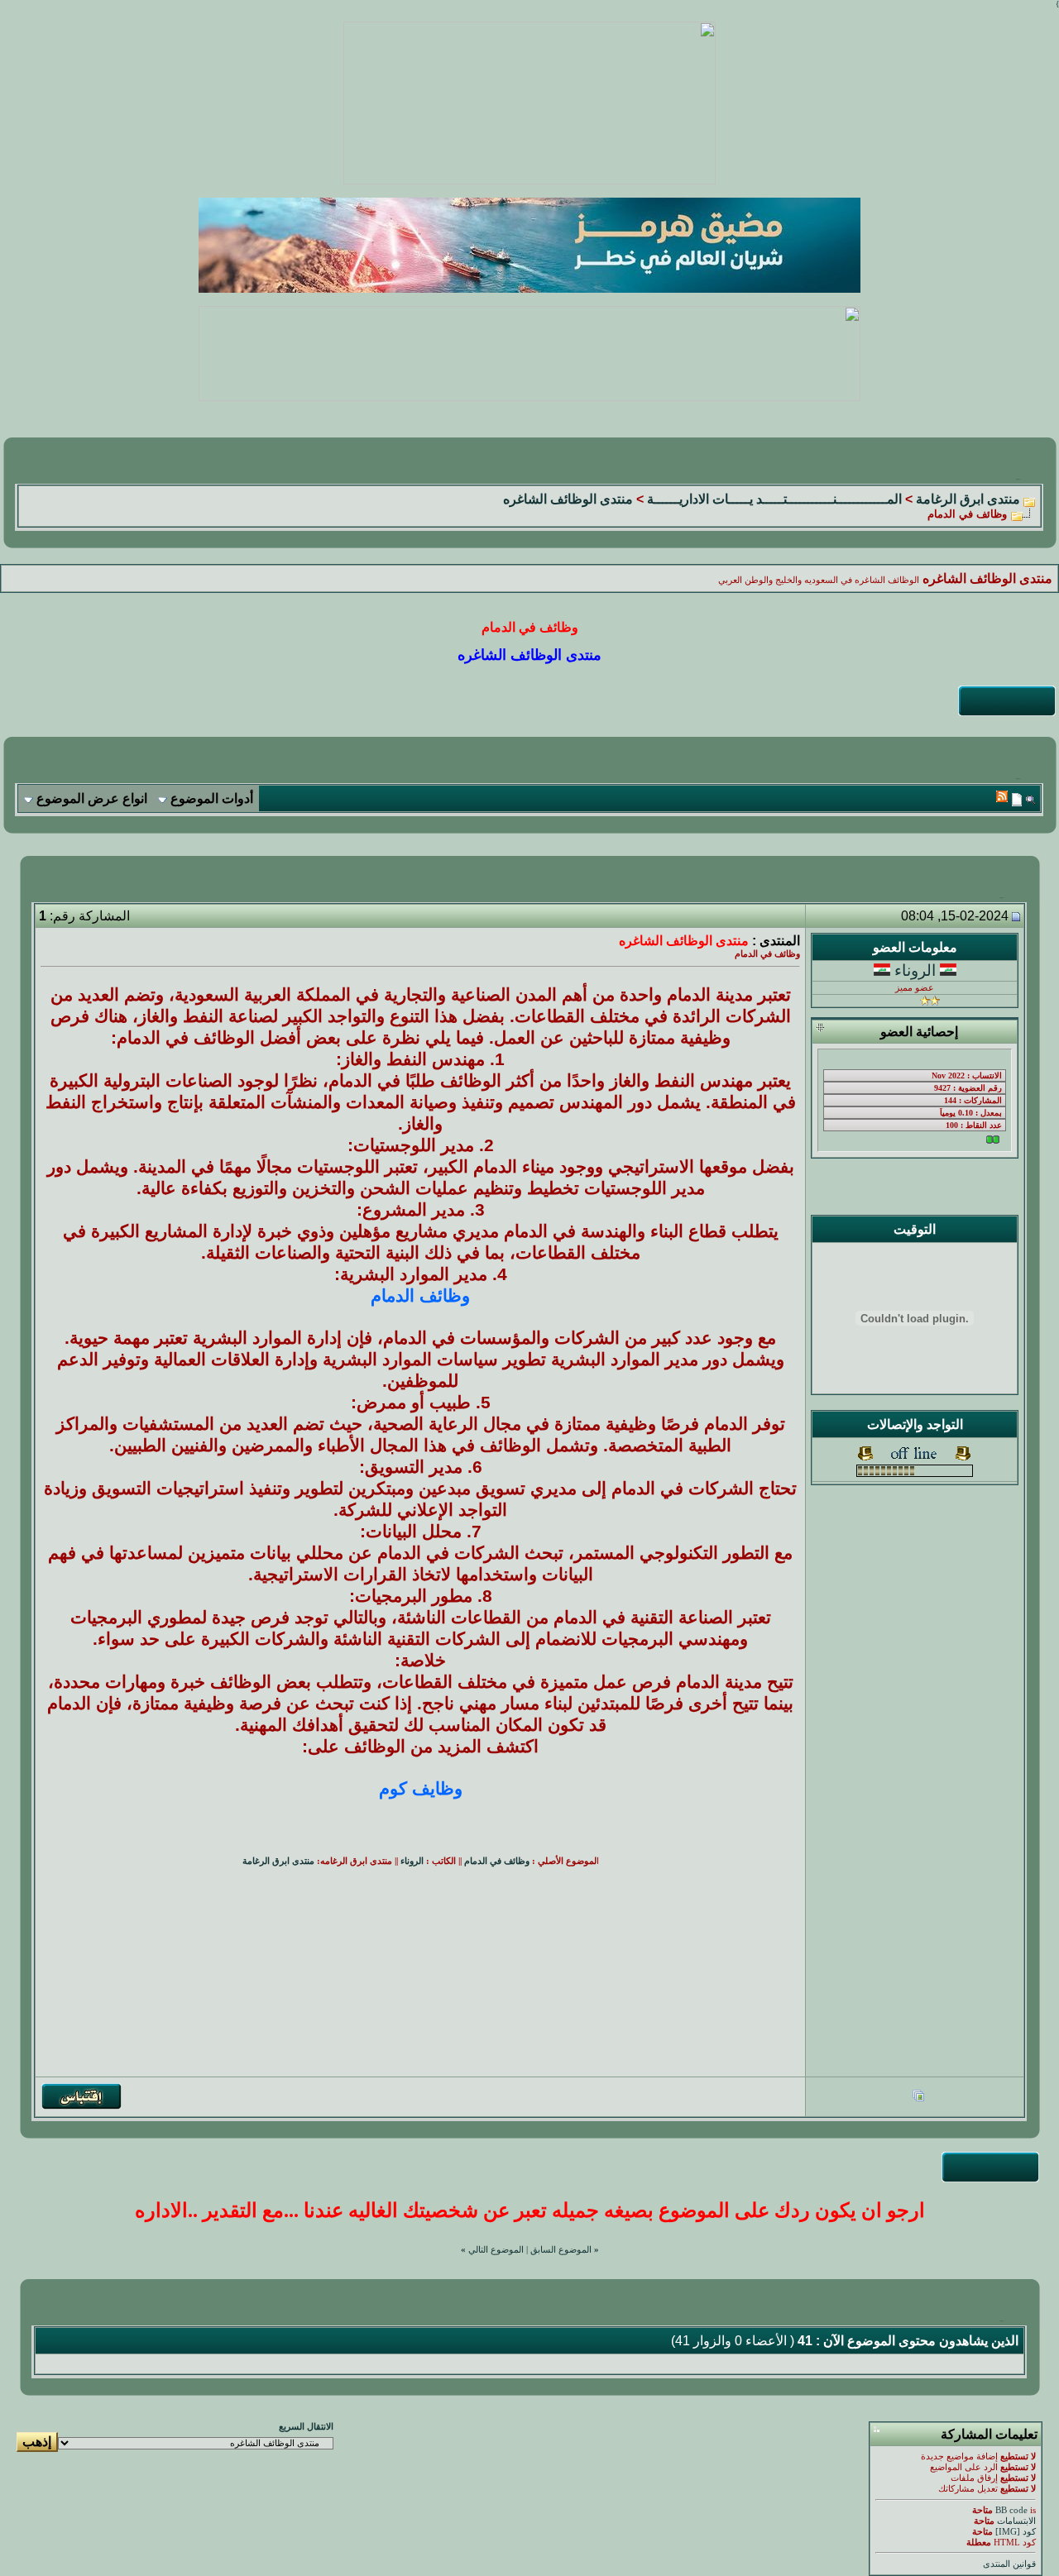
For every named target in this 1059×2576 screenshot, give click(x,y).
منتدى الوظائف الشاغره (568, 499)
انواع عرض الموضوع (92, 798)
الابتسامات (1016, 2521)
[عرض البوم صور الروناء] (918, 2098)
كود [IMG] (1016, 2532)
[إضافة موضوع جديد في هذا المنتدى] (1017, 799)
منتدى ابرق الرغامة (968, 499)
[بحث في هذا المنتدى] (1030, 799)
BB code (1011, 2510)
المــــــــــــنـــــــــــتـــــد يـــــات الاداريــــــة (774, 499)
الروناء (915, 970)
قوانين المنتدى (1009, 2564)
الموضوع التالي (496, 2250)
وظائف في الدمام (497, 1861)
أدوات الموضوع (212, 798)
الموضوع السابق (561, 2250)
